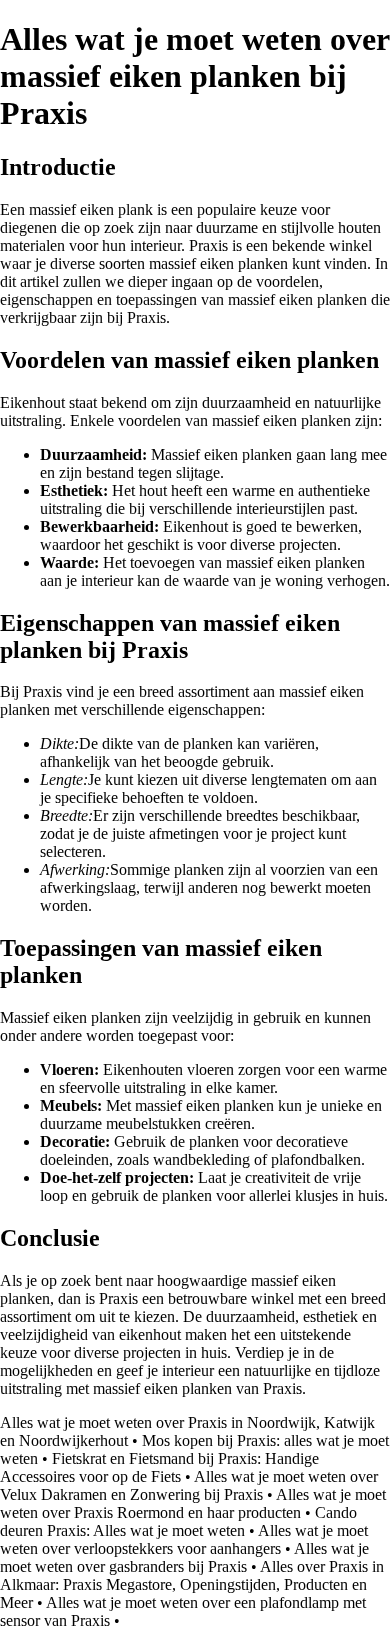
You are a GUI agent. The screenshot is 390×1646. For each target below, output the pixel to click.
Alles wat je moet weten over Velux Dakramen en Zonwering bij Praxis (189, 1485)
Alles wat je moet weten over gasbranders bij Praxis (184, 1557)
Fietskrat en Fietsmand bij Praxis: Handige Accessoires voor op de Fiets (159, 1467)
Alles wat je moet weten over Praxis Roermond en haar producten (193, 1503)
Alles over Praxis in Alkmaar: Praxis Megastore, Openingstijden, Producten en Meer (192, 1584)
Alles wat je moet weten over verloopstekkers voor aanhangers (184, 1539)
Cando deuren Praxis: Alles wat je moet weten (178, 1521)
